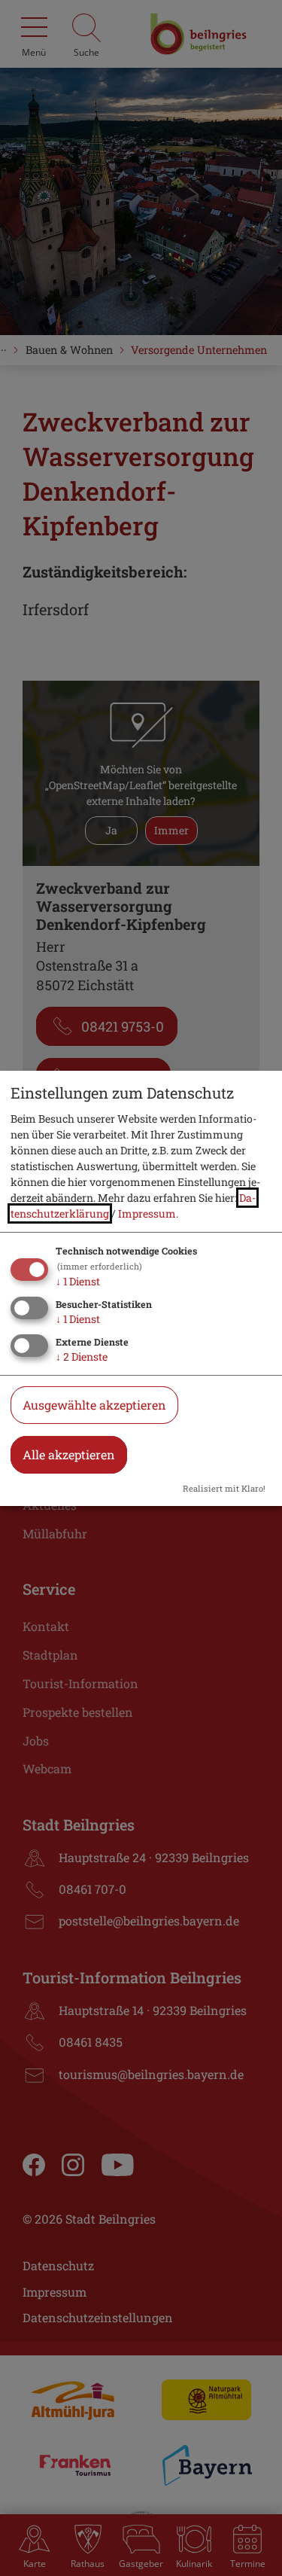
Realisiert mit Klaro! (224, 1488)
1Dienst (78, 1281)
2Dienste (82, 1357)
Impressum (147, 1213)
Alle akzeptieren (69, 1454)
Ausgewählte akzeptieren (94, 1405)
